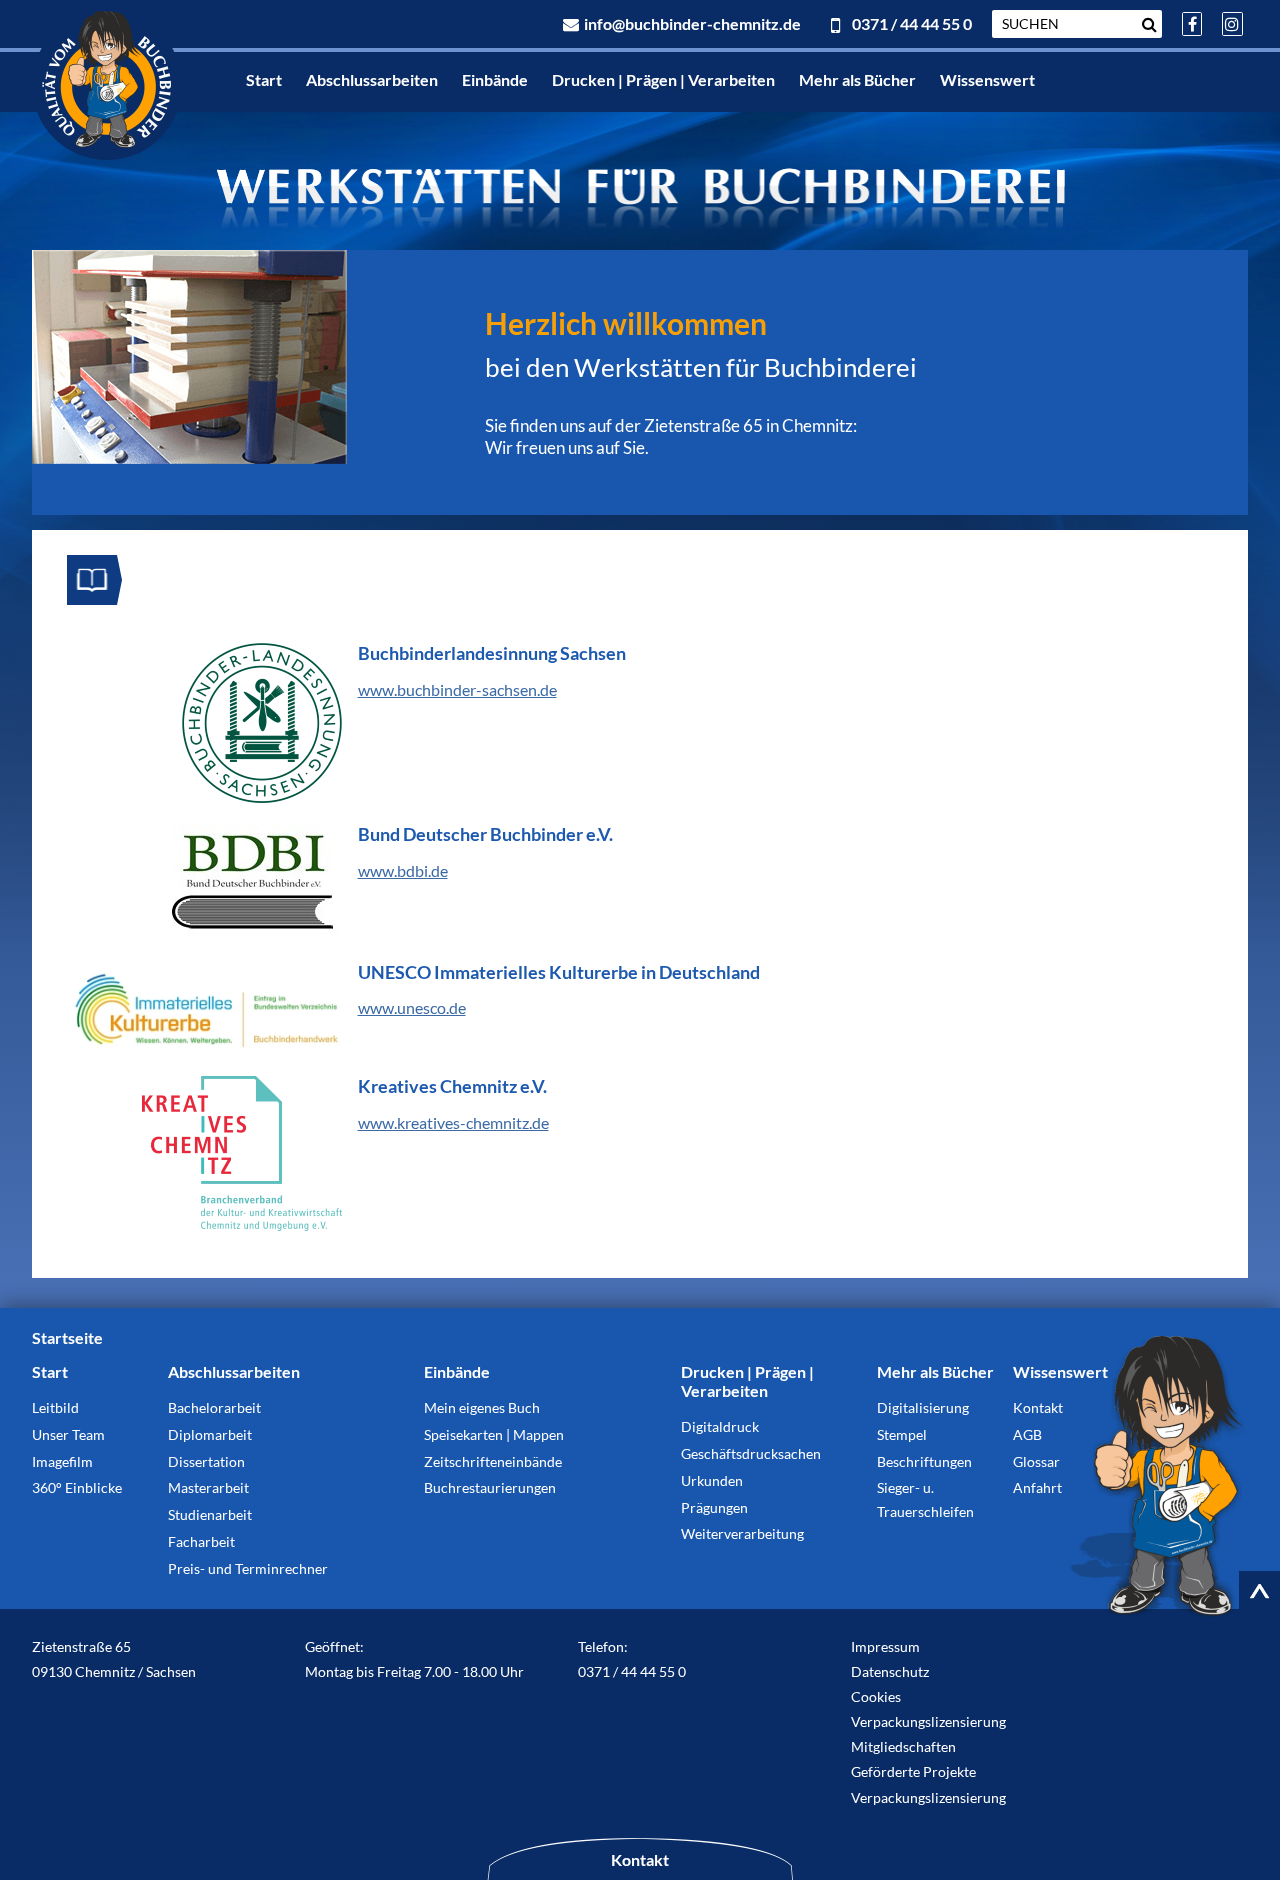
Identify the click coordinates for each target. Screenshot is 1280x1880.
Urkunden (712, 1480)
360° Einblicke (77, 1487)
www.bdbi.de (403, 870)
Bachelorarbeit (214, 1407)
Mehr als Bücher (857, 79)
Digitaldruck (720, 1426)
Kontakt (1038, 1407)
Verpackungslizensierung (928, 1721)
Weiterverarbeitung (742, 1533)
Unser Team (68, 1434)
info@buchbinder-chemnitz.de (691, 23)
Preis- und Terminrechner (248, 1568)
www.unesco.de (412, 1007)
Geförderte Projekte (913, 1771)
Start (264, 79)
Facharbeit (201, 1541)
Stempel (902, 1434)
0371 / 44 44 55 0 (910, 23)
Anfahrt (1037, 1487)
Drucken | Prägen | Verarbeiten (663, 79)
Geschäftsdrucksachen (751, 1453)
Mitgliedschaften (903, 1746)
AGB (1027, 1434)
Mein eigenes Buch (482, 1407)
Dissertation (206, 1461)
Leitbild (55, 1407)
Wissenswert (987, 79)
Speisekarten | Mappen (494, 1434)
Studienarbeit (210, 1514)
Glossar (1036, 1461)
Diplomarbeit (210, 1434)
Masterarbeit (208, 1487)
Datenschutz (890, 1671)
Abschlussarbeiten (372, 79)
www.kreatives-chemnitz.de (453, 1122)
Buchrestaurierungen (490, 1487)
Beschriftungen (924, 1461)
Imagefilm (62, 1461)
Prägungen (714, 1507)
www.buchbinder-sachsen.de (457, 689)
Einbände (495, 79)
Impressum (885, 1646)
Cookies (876, 1696)
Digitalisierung (923, 1407)
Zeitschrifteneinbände (493, 1461)
